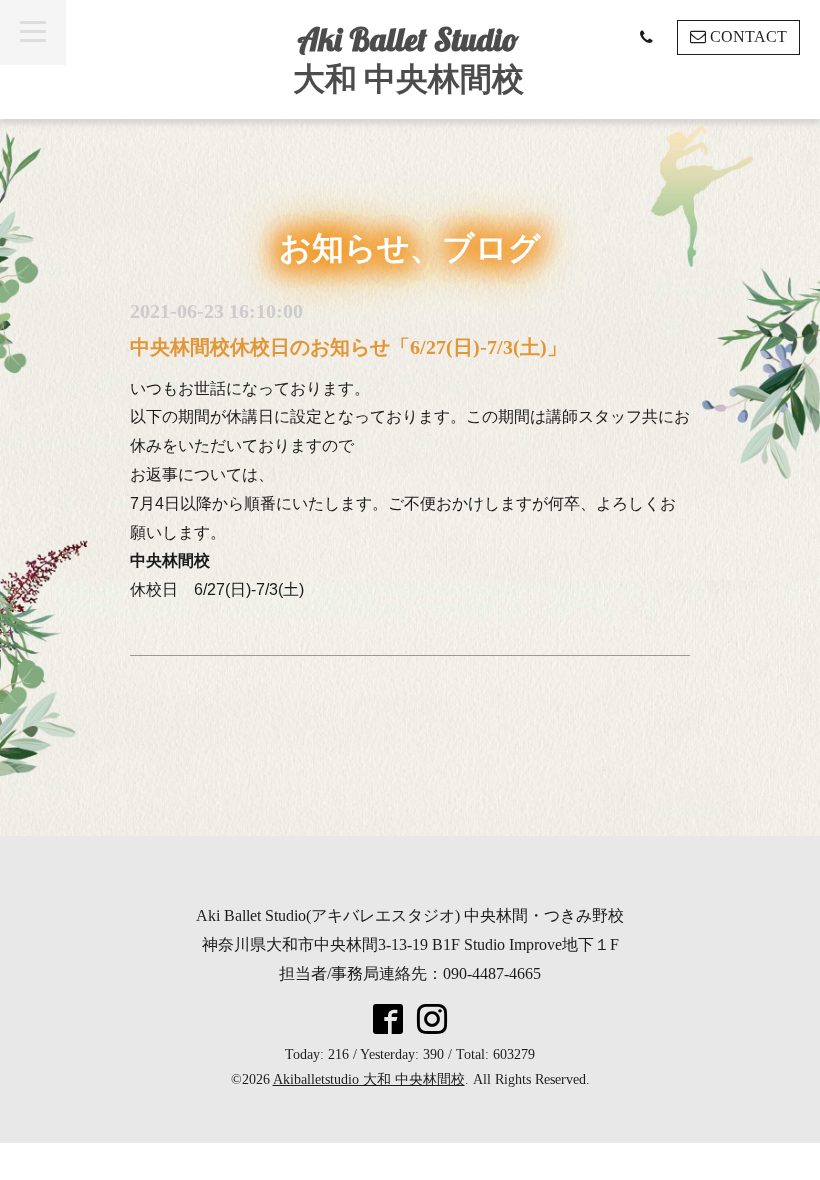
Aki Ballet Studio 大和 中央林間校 (408, 58)
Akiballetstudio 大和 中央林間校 (369, 1079)
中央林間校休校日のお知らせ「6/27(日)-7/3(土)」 (348, 347)
